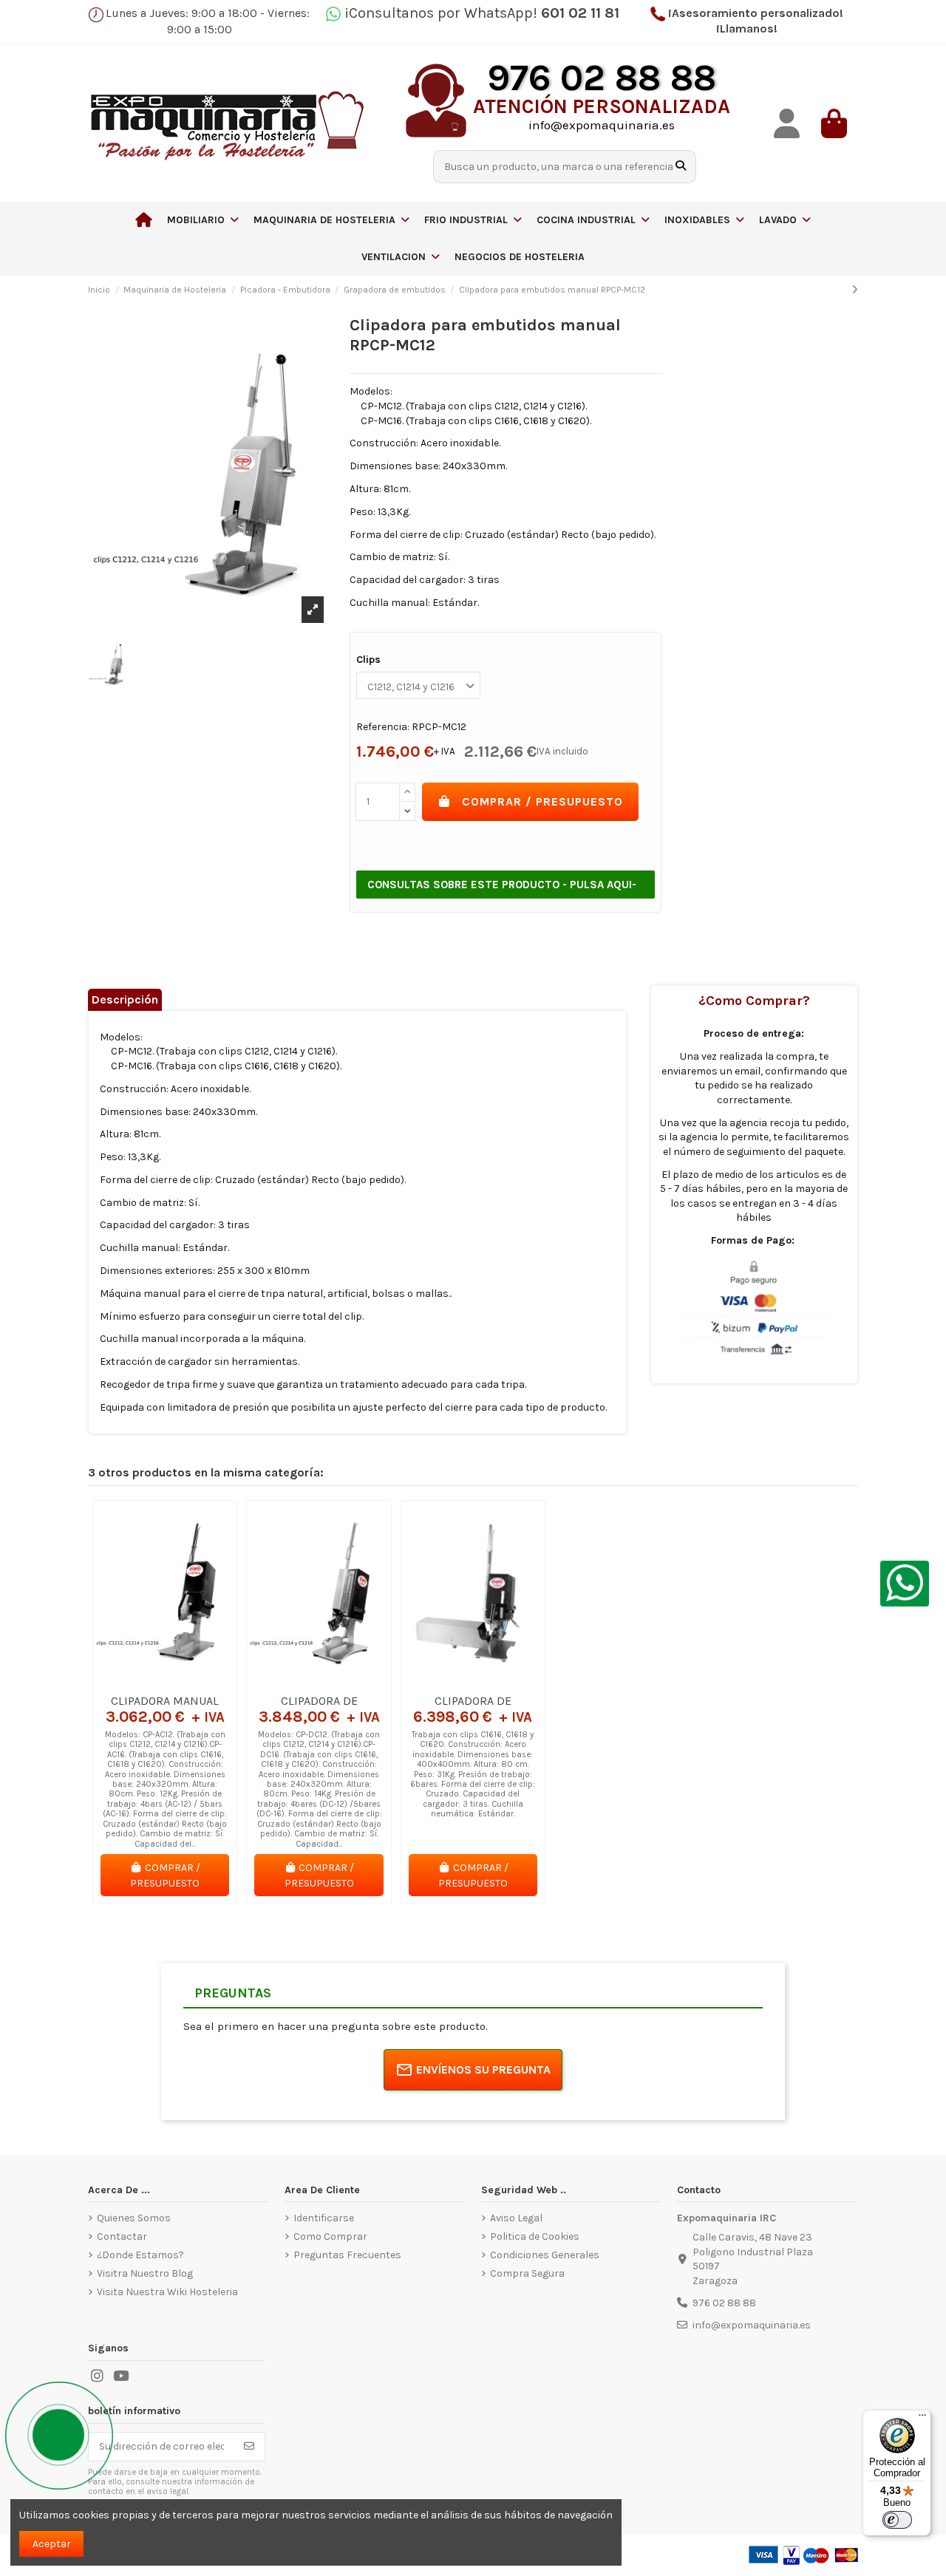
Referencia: (383, 727)
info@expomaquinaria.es (752, 2325)
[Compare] (164, 1681)
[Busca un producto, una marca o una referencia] (681, 167)
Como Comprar (330, 2236)
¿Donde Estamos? (140, 2255)
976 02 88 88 (724, 2303)
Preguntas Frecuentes (347, 2255)
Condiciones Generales (545, 2255)
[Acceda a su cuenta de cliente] (787, 124)
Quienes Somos (134, 2218)
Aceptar (52, 2544)
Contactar (122, 2236)
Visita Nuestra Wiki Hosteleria (167, 2292)
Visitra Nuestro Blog (145, 2273)
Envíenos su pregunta (483, 2069)
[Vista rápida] (186, 1681)
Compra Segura (527, 2273)
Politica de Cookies (535, 2236)
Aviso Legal (516, 2218)
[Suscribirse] (249, 2447)
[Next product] (855, 290)
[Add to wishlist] (143, 1681)
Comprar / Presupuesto (542, 801)
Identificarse (324, 2218)
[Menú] (922, 2419)
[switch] (897, 2520)
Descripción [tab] (125, 999)
